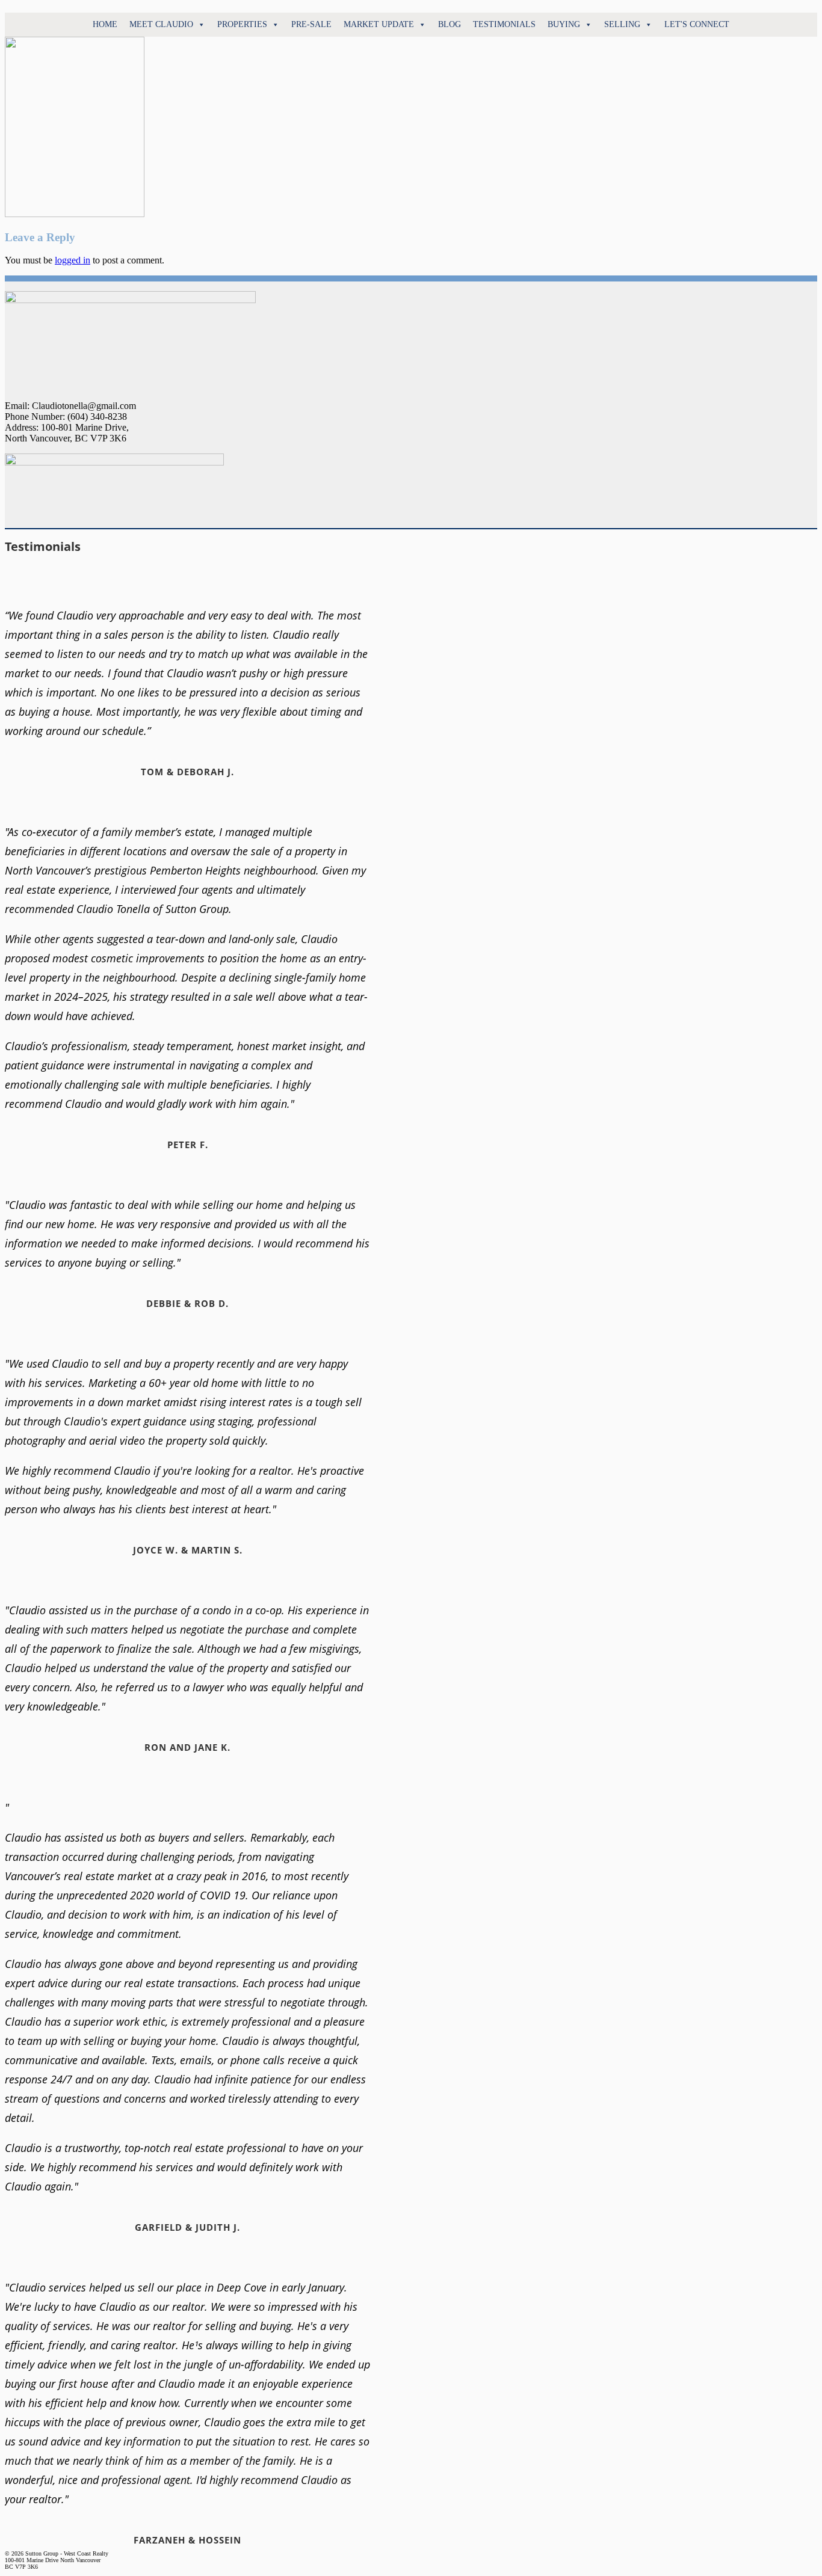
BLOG (450, 24)
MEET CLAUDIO (161, 24)
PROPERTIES (242, 24)
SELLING (622, 24)
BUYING (564, 24)
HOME (105, 24)
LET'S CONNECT (697, 24)
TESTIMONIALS (504, 24)
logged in (73, 260)
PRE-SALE (311, 24)
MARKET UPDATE (379, 24)
